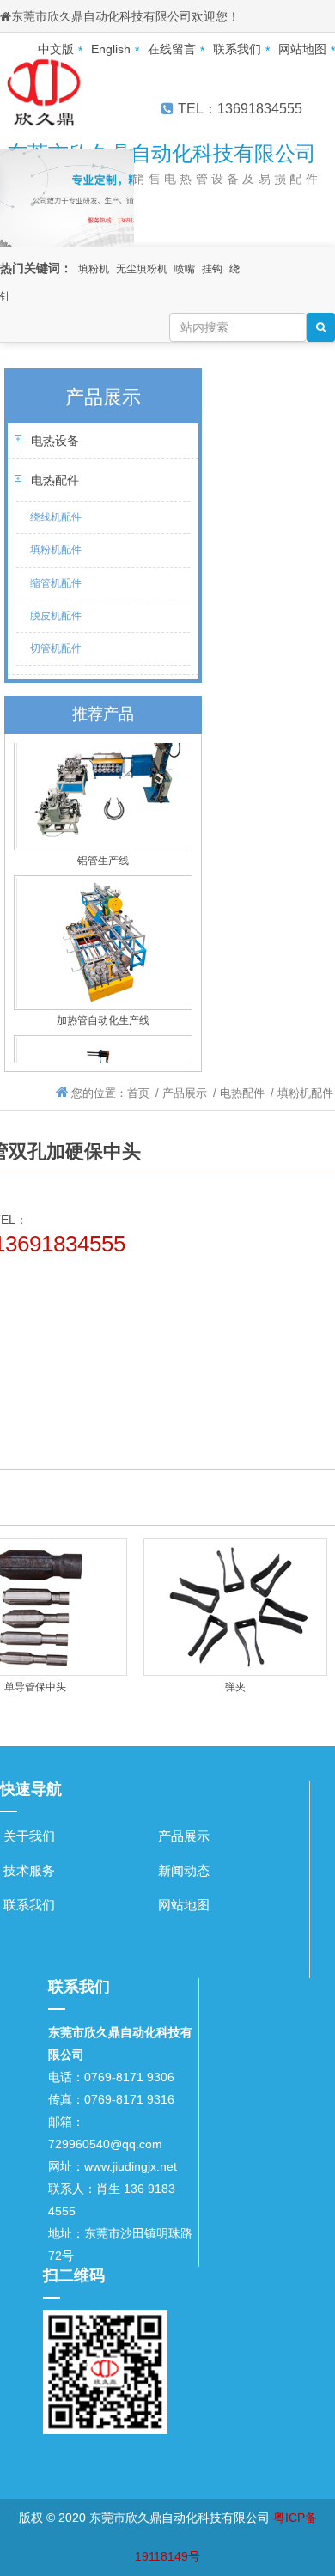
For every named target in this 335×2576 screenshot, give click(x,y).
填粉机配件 (56, 550)
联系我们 (29, 1905)
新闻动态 (184, 1870)
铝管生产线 (103, 855)
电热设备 (55, 441)
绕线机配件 (56, 517)
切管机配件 (56, 649)
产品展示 (185, 1093)
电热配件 (55, 480)
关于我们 (29, 1836)
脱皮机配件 (56, 616)
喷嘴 (185, 269)
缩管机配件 (56, 583)
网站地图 (184, 1905)
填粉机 (94, 269)
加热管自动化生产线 (103, 1014)
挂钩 (212, 269)
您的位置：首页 (110, 1093)
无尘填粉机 (142, 269)
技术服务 (29, 1870)
